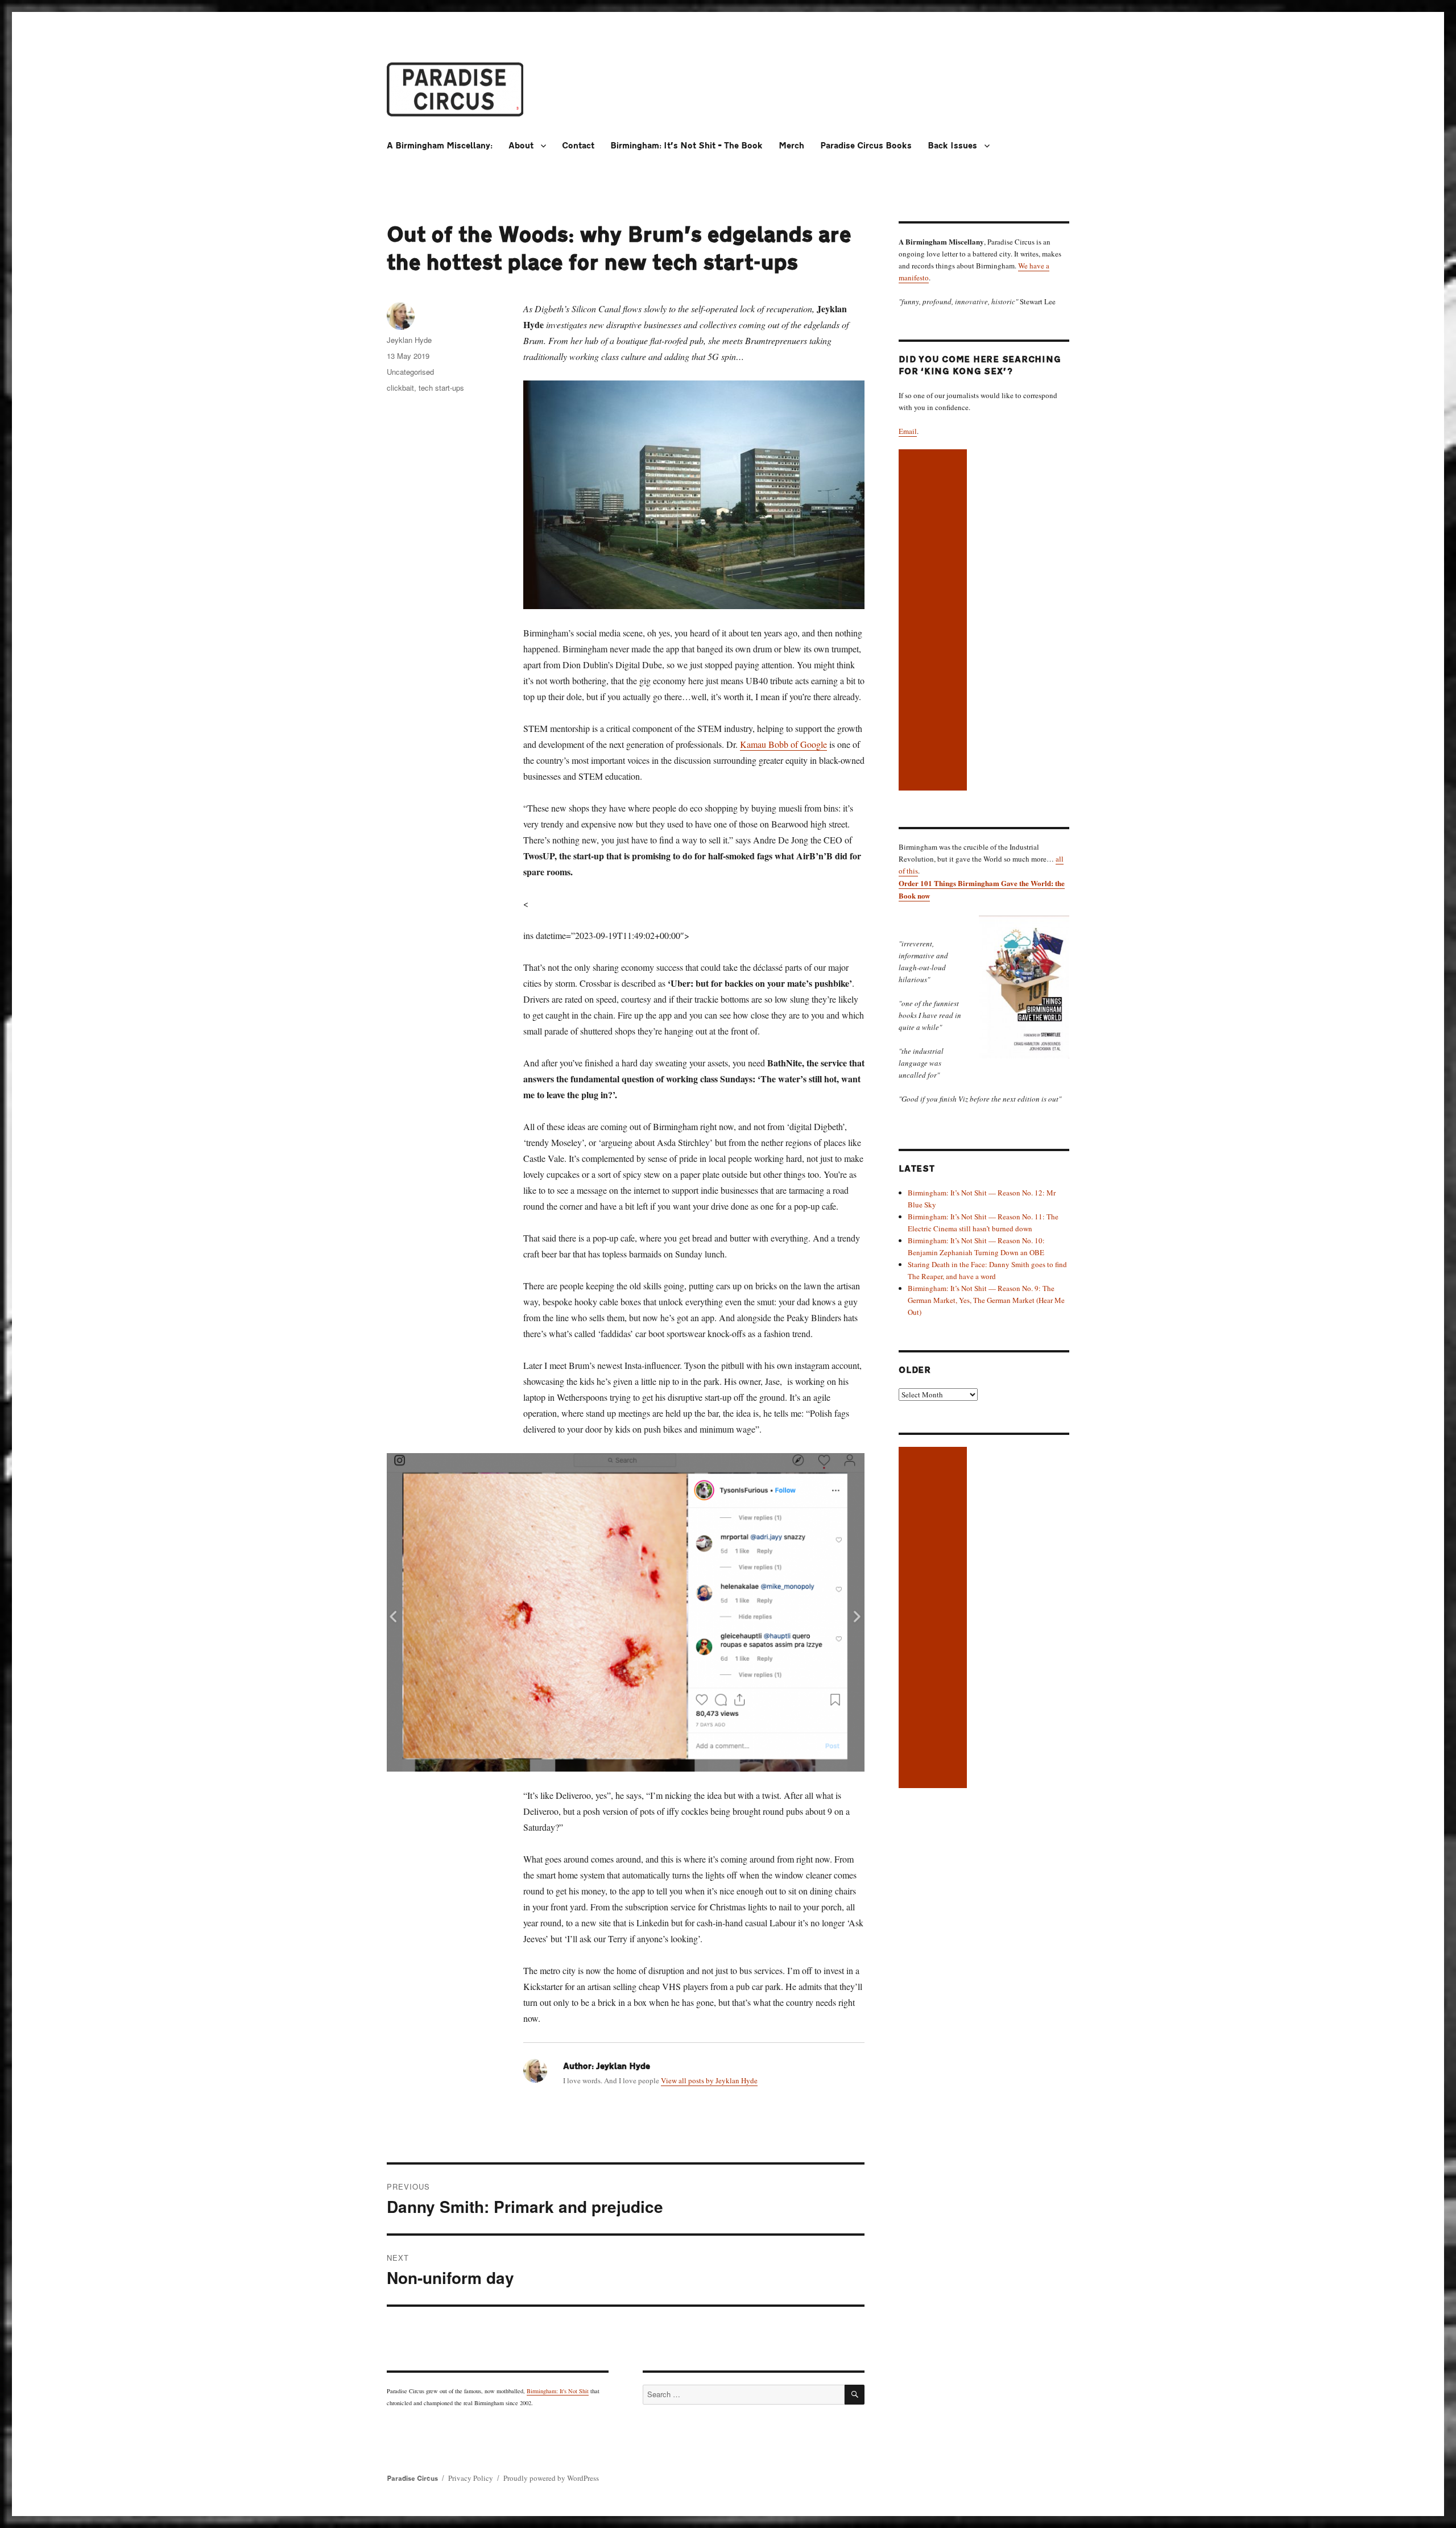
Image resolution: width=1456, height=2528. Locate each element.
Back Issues (952, 146)
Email (908, 431)
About (521, 146)
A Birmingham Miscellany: (440, 146)
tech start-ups (441, 388)
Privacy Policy (471, 2478)
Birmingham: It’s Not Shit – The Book (686, 146)
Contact (578, 146)
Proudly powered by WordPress (551, 2478)
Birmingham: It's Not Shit (558, 2391)
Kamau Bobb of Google (783, 744)
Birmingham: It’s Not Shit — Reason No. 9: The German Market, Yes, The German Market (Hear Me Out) (986, 1300)
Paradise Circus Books (866, 146)
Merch (791, 146)
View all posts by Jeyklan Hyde (709, 2080)
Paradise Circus (412, 2479)
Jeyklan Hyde (409, 340)
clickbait (400, 388)
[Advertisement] (934, 621)
